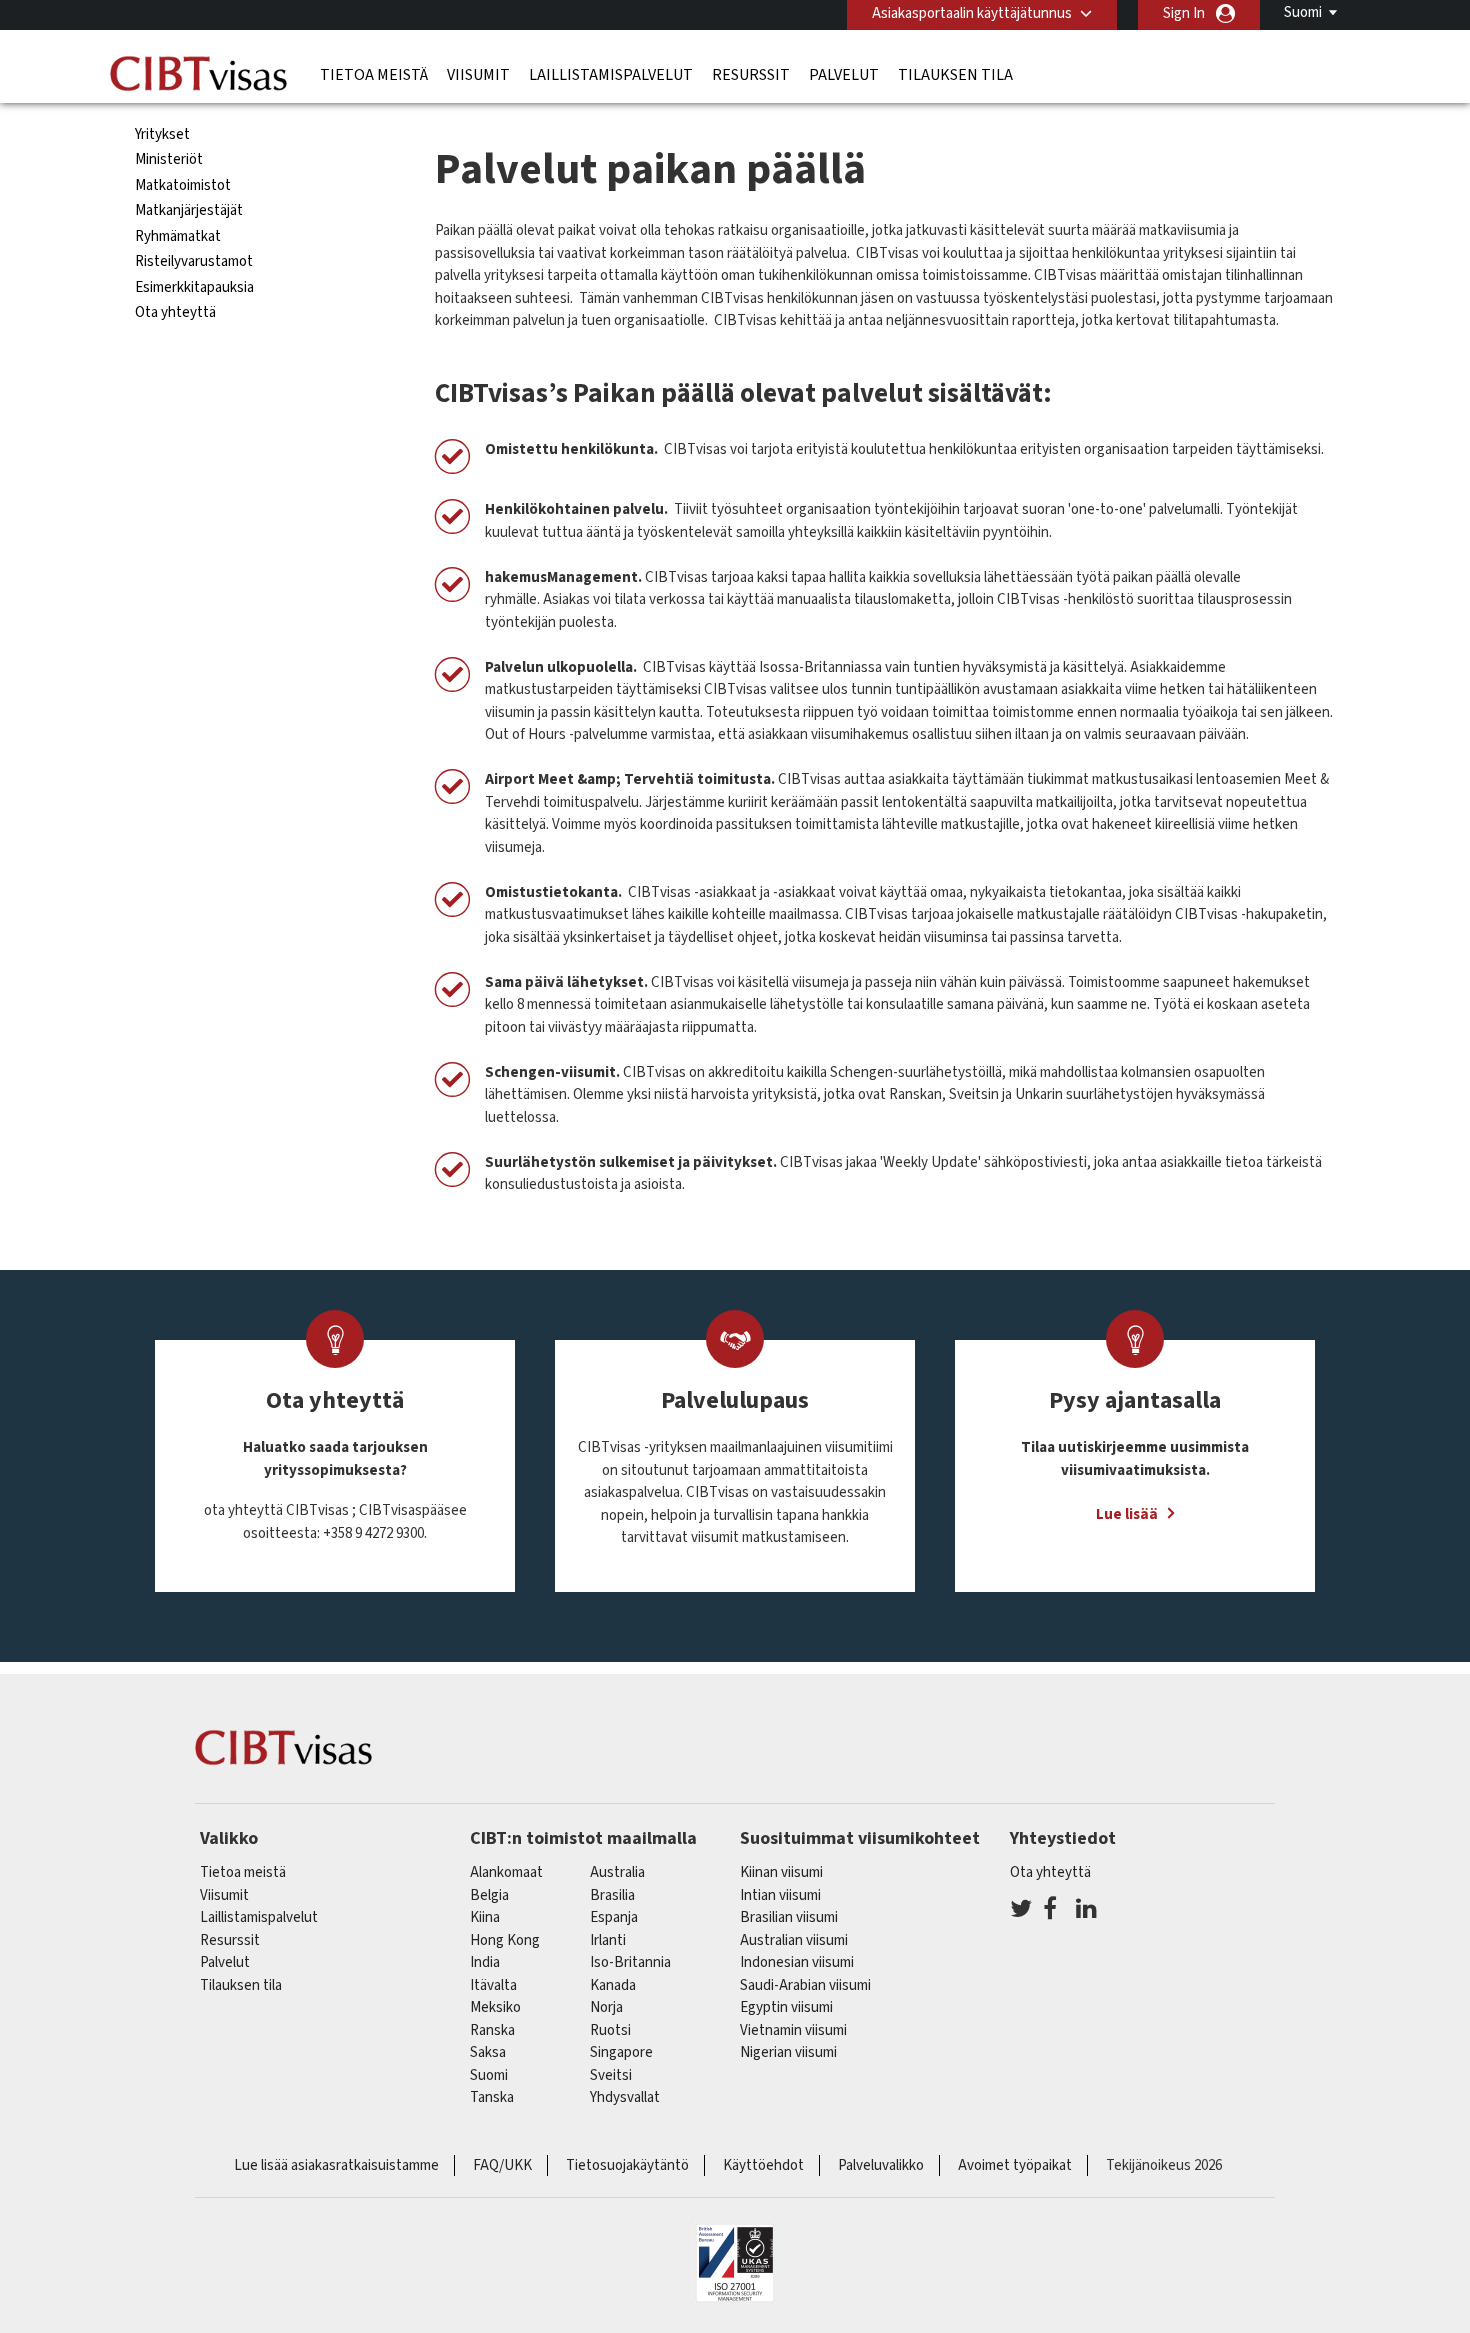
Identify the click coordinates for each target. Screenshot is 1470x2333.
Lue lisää (1127, 1514)
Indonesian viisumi (797, 1962)
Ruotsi (610, 2030)
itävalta (493, 1985)
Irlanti (608, 1940)
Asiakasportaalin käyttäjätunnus (972, 13)
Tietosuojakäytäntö (627, 2165)
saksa (488, 2052)
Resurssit (751, 75)
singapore (621, 2052)
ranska (492, 2030)
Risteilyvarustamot (194, 261)
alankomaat (506, 1872)
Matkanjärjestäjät (189, 210)
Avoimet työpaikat (1015, 2165)
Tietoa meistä (374, 75)
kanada (613, 1985)
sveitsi (611, 2075)
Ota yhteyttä (175, 312)
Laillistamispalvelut (611, 75)
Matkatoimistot (183, 185)
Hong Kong (505, 1940)
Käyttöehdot (763, 2165)
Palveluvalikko (881, 2165)
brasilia (612, 1895)
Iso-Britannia (630, 1962)
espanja (614, 1917)
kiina (485, 1917)
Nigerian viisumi (788, 2052)
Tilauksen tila (955, 75)
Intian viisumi (780, 1895)
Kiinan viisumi (781, 1872)
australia (617, 1872)
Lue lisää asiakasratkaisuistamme (336, 2165)
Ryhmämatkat (178, 236)
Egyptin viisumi (786, 2007)
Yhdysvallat (625, 2097)
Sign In (1184, 13)
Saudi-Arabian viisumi (805, 1985)
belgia (489, 1895)
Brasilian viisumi (789, 1917)
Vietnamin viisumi (793, 2030)
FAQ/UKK (502, 2165)
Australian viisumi (794, 1940)
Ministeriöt (169, 159)
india (485, 1962)
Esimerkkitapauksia (194, 287)
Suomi (1303, 12)
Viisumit (478, 75)
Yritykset (162, 134)
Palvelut (844, 75)
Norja (606, 2007)
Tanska (492, 2097)
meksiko (495, 2007)
